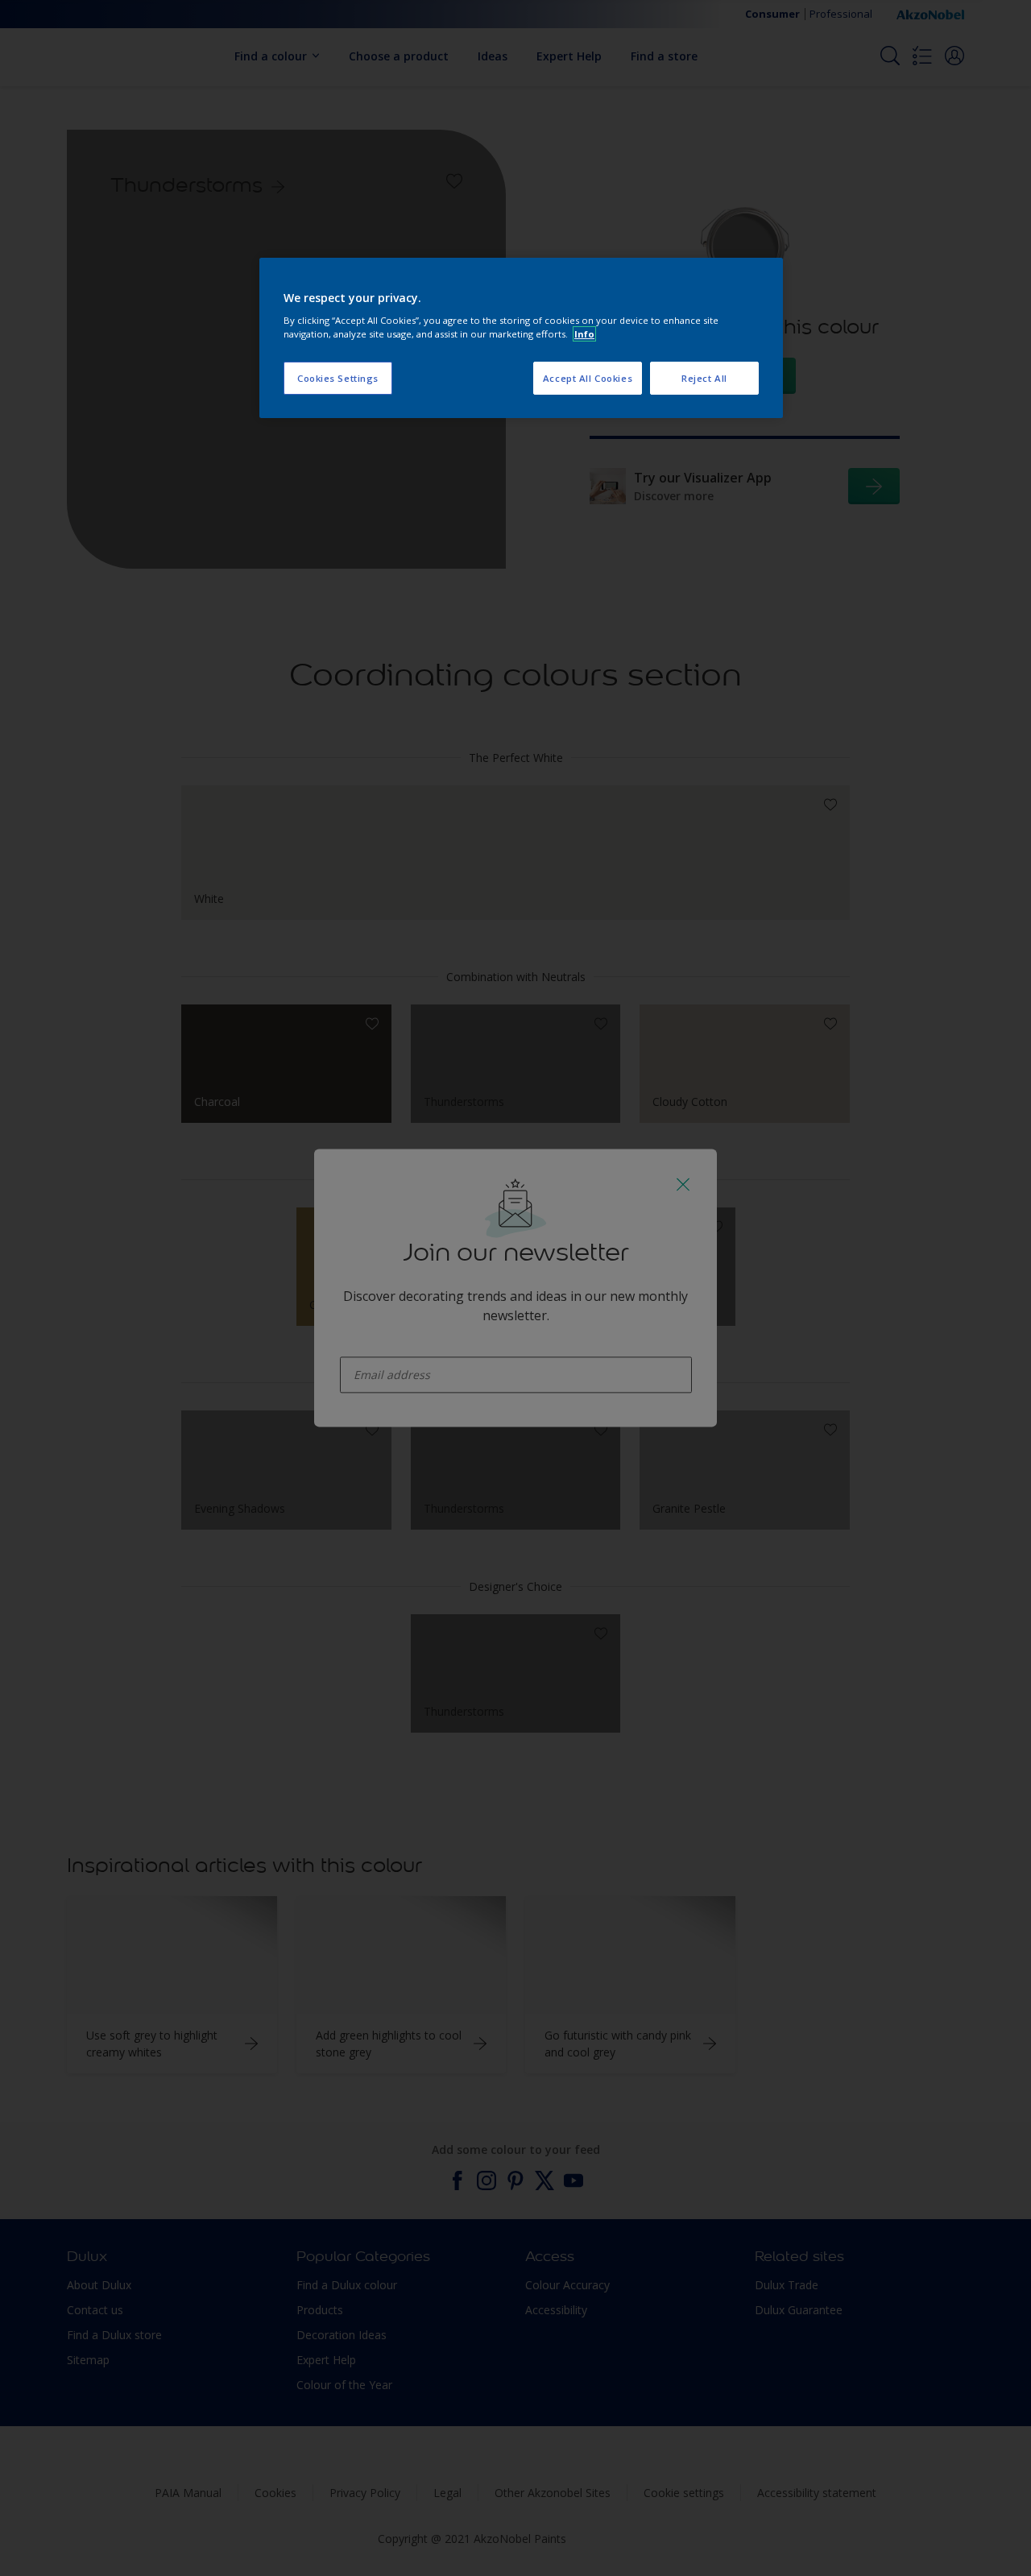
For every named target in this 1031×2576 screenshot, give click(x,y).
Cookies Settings (338, 378)
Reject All (704, 378)
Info (584, 334)
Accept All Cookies (588, 378)
